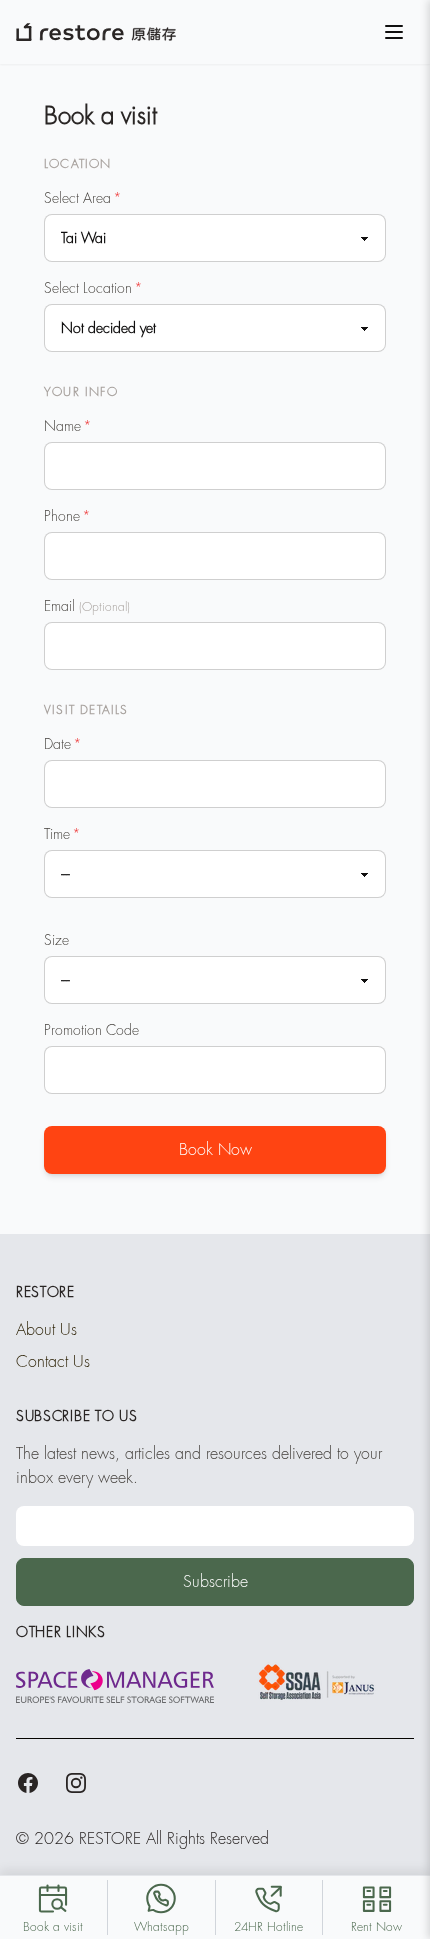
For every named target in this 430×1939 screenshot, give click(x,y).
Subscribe (215, 1582)
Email (87, 606)
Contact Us (53, 1362)
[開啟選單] (394, 32)
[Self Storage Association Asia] (315, 1682)
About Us (46, 1330)
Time (62, 834)
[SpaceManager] (115, 1686)
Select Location (93, 288)
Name (68, 426)
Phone (67, 516)
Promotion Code (91, 1030)
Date (63, 744)
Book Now (215, 1150)
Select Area (83, 198)
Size (56, 940)
